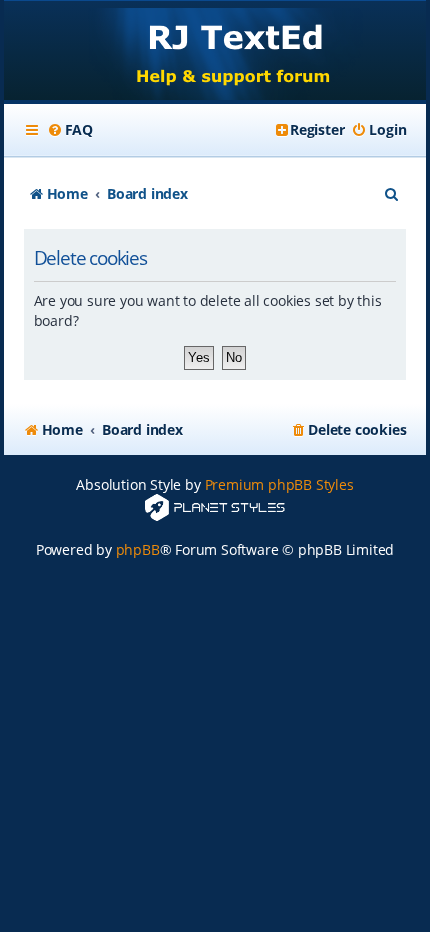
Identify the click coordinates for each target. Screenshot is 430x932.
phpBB (138, 549)
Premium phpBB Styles (279, 484)
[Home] (215, 52)
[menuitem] (70, 130)
